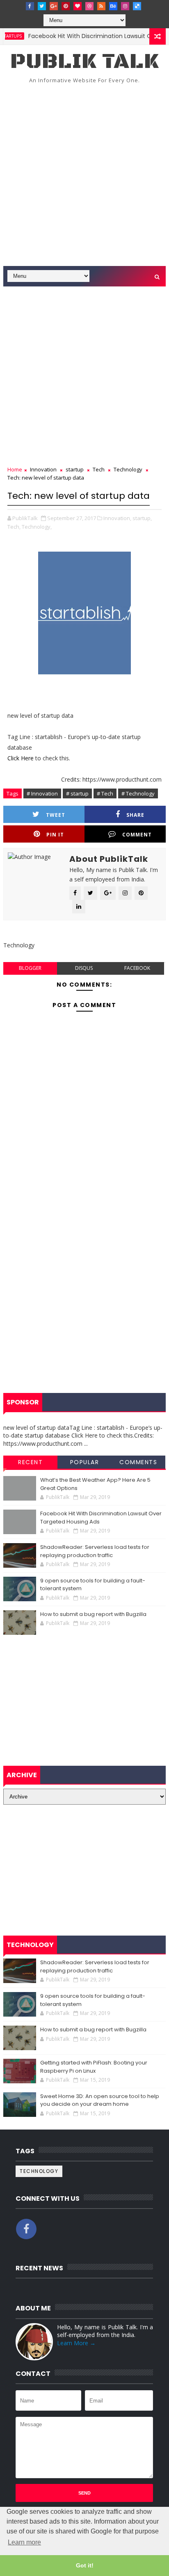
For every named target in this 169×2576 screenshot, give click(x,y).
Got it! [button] (85, 2565)
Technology (128, 469)
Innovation (43, 469)
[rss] (101, 6)
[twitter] (42, 6)
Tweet (56, 815)
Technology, (37, 527)
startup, (142, 518)
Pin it (55, 835)
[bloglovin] (78, 6)
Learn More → (76, 2343)
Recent (30, 1462)
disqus (84, 968)
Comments (138, 1462)
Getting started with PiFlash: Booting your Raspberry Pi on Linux (94, 2067)
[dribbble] (89, 6)
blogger (30, 968)
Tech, (14, 527)
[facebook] (30, 6)
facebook (137, 968)
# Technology (138, 793)
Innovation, (117, 518)
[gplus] (54, 6)
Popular (85, 1462)
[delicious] (137, 6)
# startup (77, 793)
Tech (99, 469)
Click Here (21, 758)
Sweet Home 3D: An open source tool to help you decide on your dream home (100, 2100)
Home (15, 469)
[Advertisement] (84, 178)
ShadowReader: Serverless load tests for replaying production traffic (95, 1551)
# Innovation (42, 793)
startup (75, 469)
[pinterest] (66, 6)
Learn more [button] (24, 2542)
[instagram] (125, 6)
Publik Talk (84, 62)
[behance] (113, 6)
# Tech (105, 793)
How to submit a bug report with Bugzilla (93, 1614)
